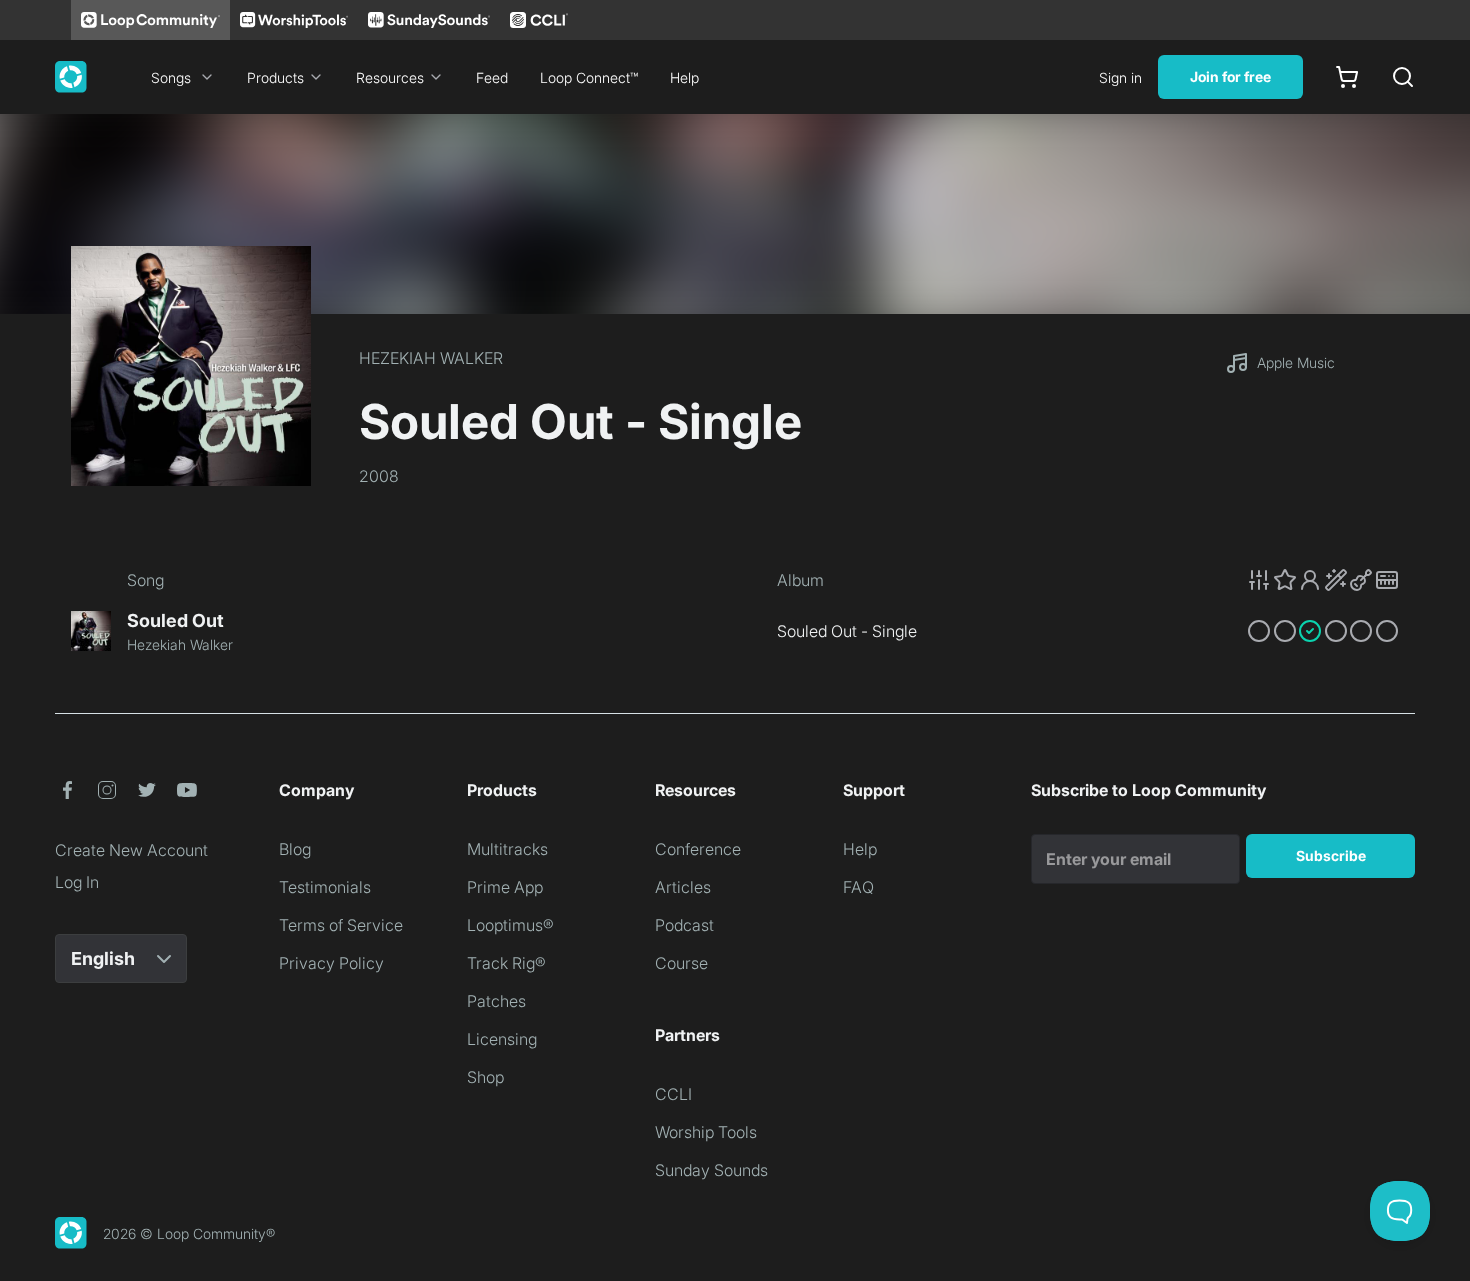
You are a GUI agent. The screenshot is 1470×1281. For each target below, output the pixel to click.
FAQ (858, 887)
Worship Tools (706, 1132)
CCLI (673, 1094)
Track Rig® (506, 963)
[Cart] (1347, 77)
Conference (698, 849)
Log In (77, 882)
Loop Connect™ (589, 77)
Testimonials (325, 887)
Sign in (1120, 77)
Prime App (505, 887)
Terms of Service (341, 925)
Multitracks (507, 849)
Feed (492, 77)
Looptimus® (510, 925)
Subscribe (1331, 855)
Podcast (684, 925)
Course (681, 963)
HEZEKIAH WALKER (431, 358)
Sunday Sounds (711, 1170)
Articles (683, 887)
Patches (496, 1001)
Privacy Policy (331, 963)
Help (684, 77)
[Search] (1403, 77)
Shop (485, 1077)
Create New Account (131, 850)
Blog (295, 849)
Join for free (1230, 76)
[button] (1323, 580)
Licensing (502, 1039)
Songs (171, 77)
